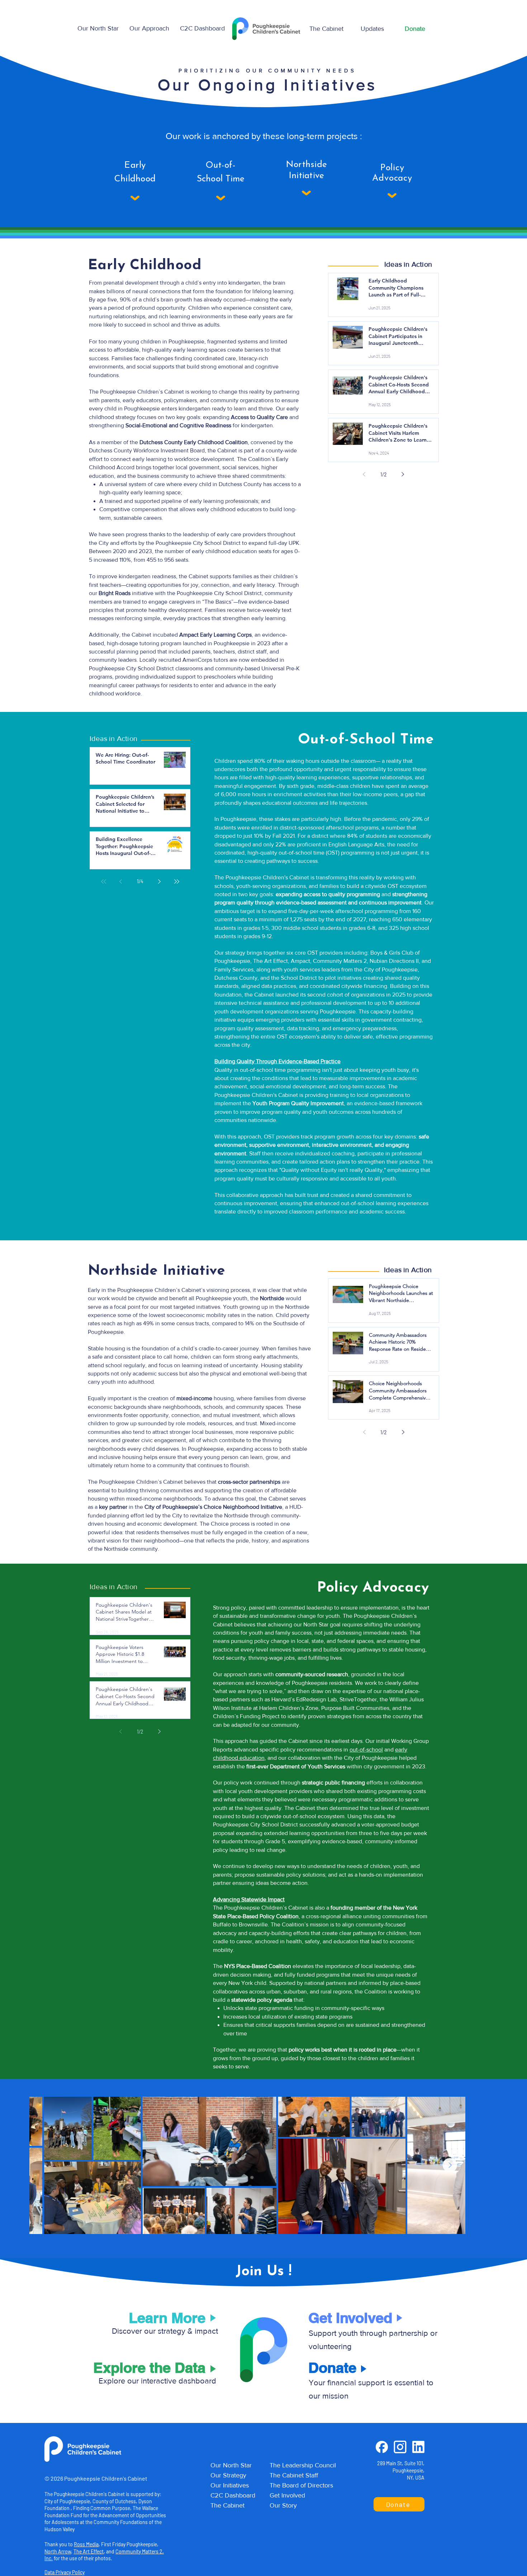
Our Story (283, 2505)
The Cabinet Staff (294, 2475)
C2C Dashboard (233, 2495)
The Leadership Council (303, 2465)
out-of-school (366, 1750)
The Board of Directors (301, 2485)
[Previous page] (364, 474)
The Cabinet (227, 2505)
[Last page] (177, 881)
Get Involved (287, 2495)
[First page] (104, 881)
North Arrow (58, 2551)
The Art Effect (89, 2551)
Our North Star (231, 2465)
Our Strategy (228, 2475)
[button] (149, 28)
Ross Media (86, 2544)
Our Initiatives (230, 2485)
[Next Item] (450, 2165)
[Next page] (403, 474)
